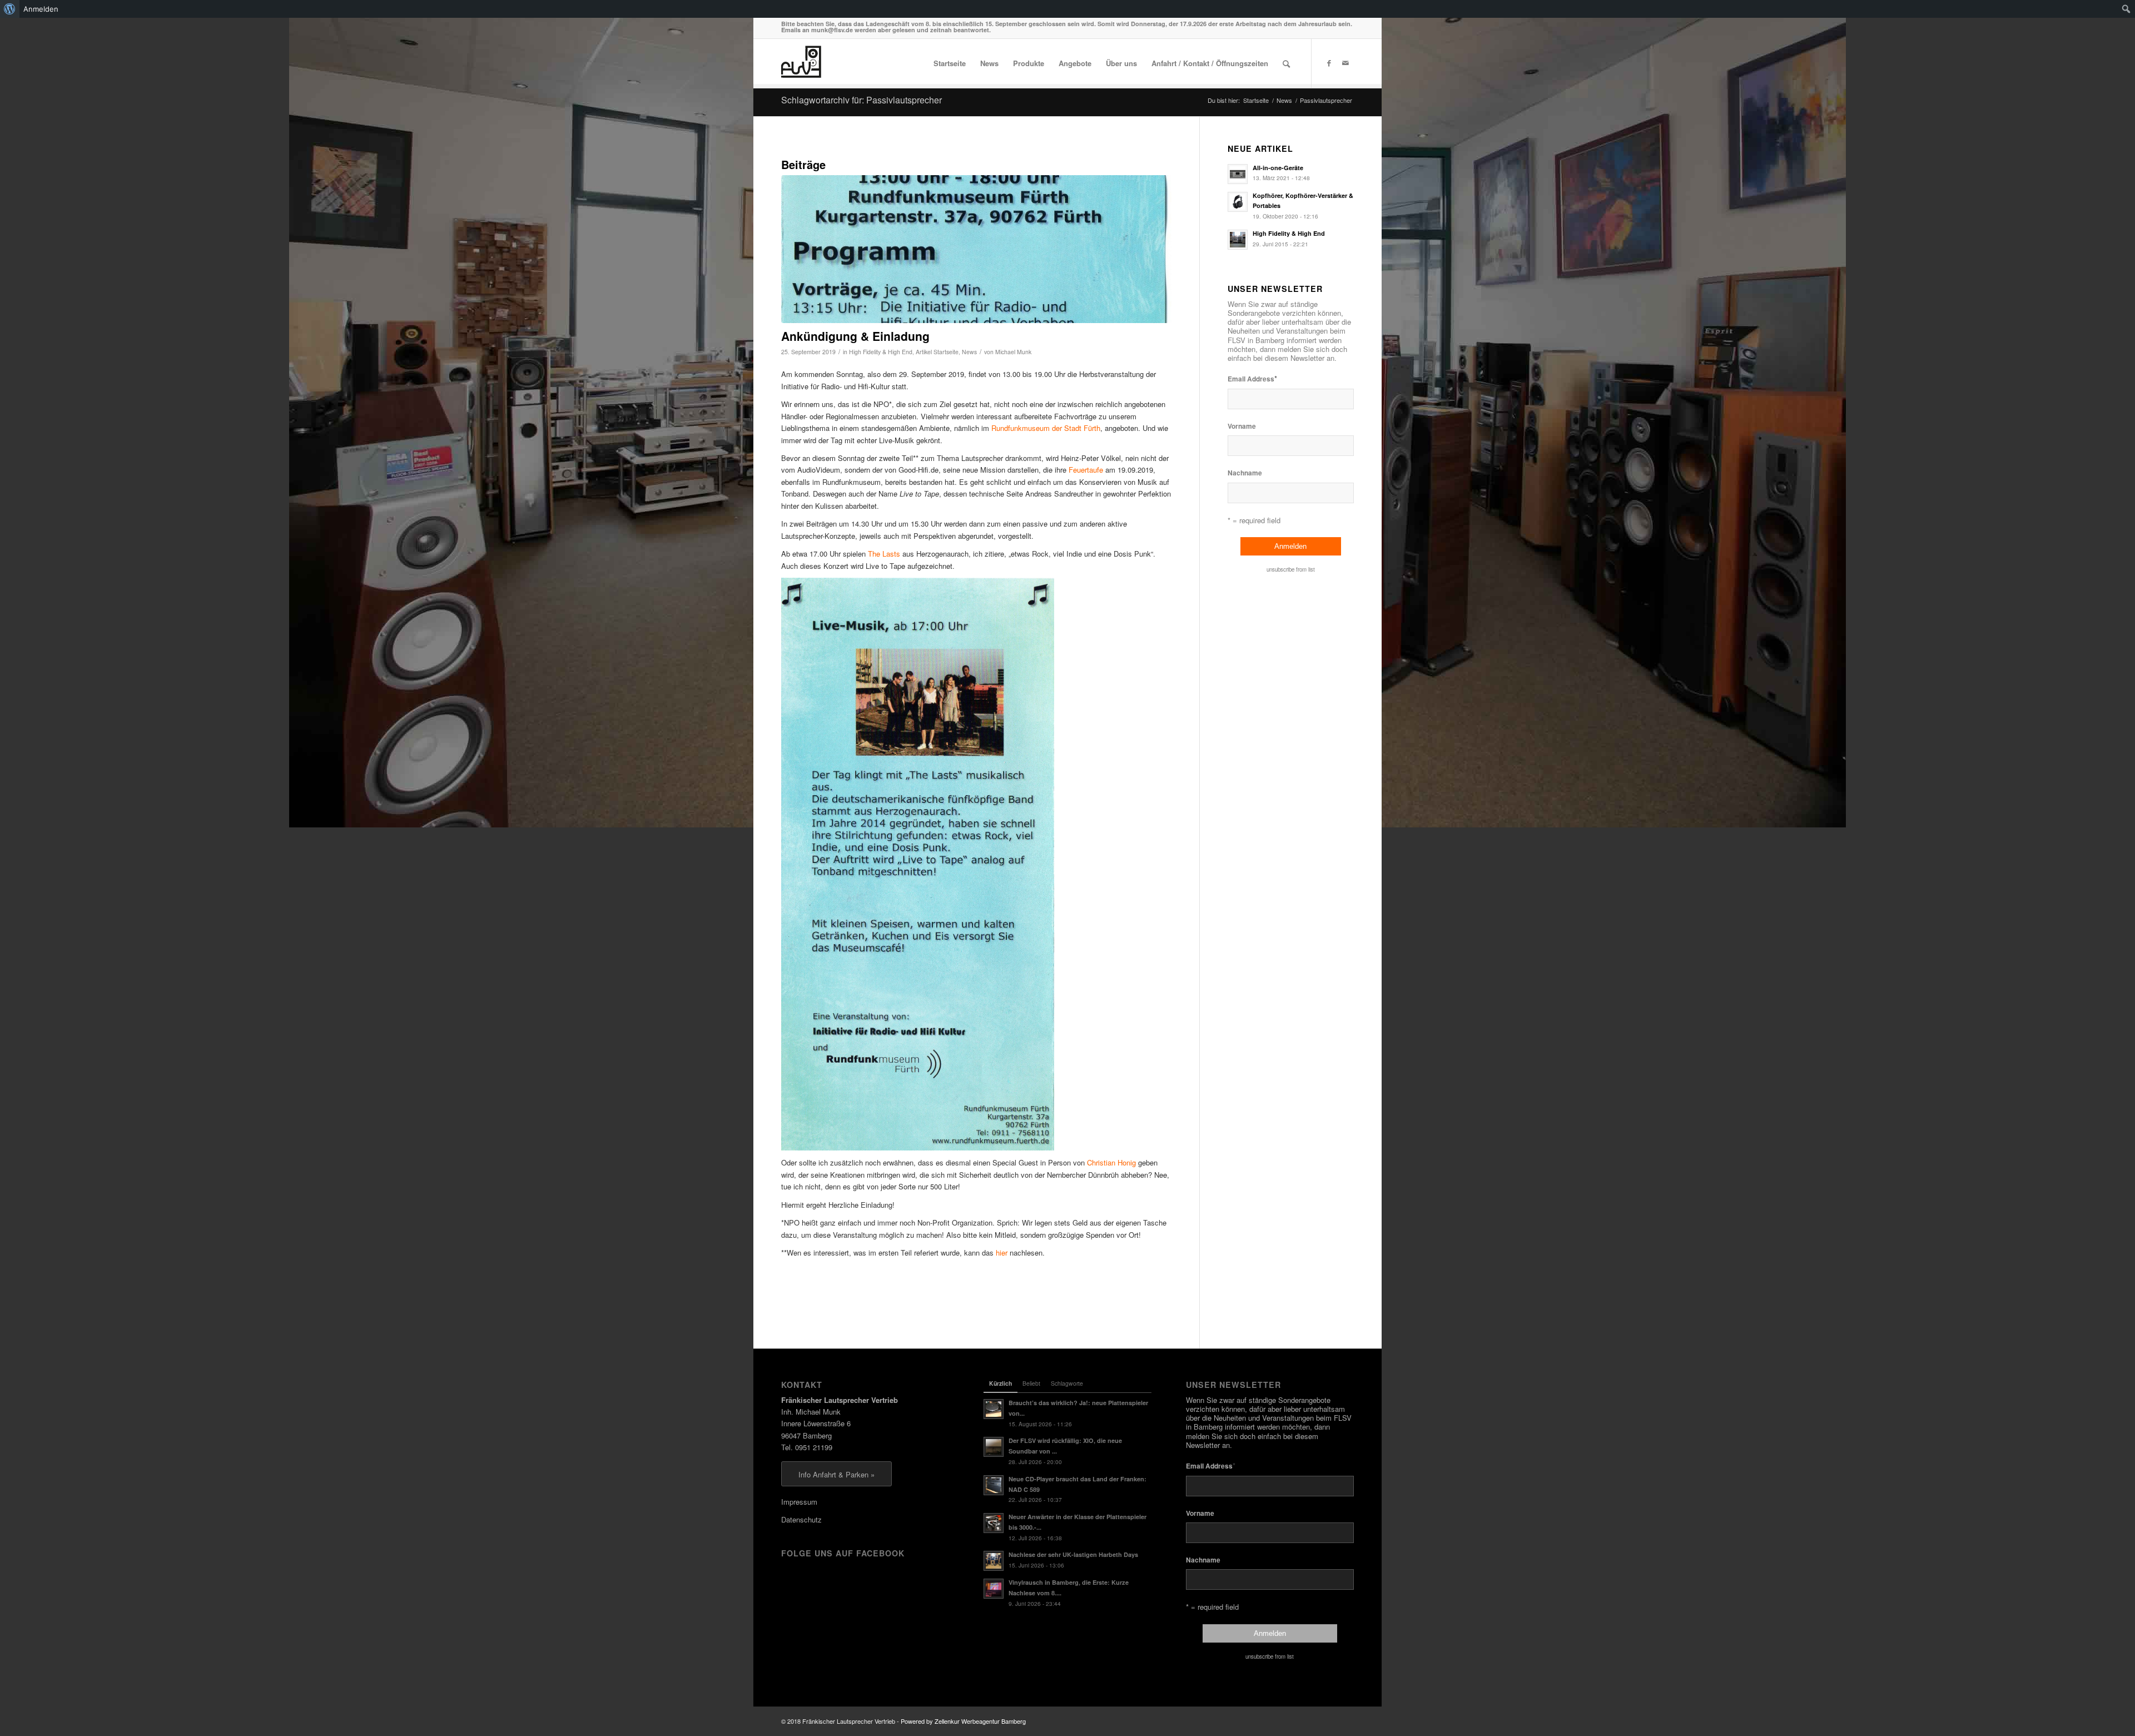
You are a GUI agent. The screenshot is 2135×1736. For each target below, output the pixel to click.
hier (1002, 1253)
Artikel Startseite (937, 352)
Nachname (1245, 473)
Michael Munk (1013, 352)
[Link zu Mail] (1345, 63)
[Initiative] (976, 249)
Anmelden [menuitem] (41, 9)
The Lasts (884, 554)
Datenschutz (801, 1519)
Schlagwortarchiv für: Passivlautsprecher (862, 100)
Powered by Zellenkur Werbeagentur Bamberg (963, 1721)
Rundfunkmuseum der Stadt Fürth (1046, 428)
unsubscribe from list (1291, 569)
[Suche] (1286, 63)
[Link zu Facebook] (1329, 63)
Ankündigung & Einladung (855, 336)
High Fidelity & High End (881, 352)
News (969, 352)
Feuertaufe (1086, 470)
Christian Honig (1111, 1162)
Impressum (799, 1502)
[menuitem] (10, 9)
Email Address (1252, 378)
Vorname (1242, 426)
